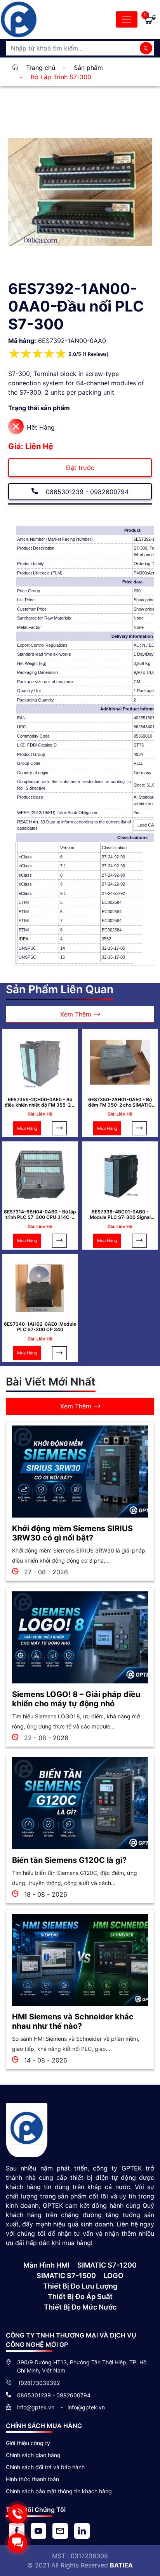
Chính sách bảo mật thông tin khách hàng (59, 2491)
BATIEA (121, 2565)
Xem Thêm (76, 1014)
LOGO (114, 2276)
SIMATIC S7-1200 (107, 2265)
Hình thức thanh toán (32, 2479)
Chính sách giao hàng (33, 2455)
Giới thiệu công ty (28, 2443)
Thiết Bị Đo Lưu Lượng (80, 2286)
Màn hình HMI (46, 2265)
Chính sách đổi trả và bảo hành (45, 2467)
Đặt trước (80, 468)
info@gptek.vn (37, 2407)
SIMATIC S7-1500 (66, 2276)
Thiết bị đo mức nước (80, 2307)
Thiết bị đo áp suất (80, 2297)
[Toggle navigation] (127, 19)
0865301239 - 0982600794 (86, 492)
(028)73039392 (38, 2383)
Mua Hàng (27, 1128)
